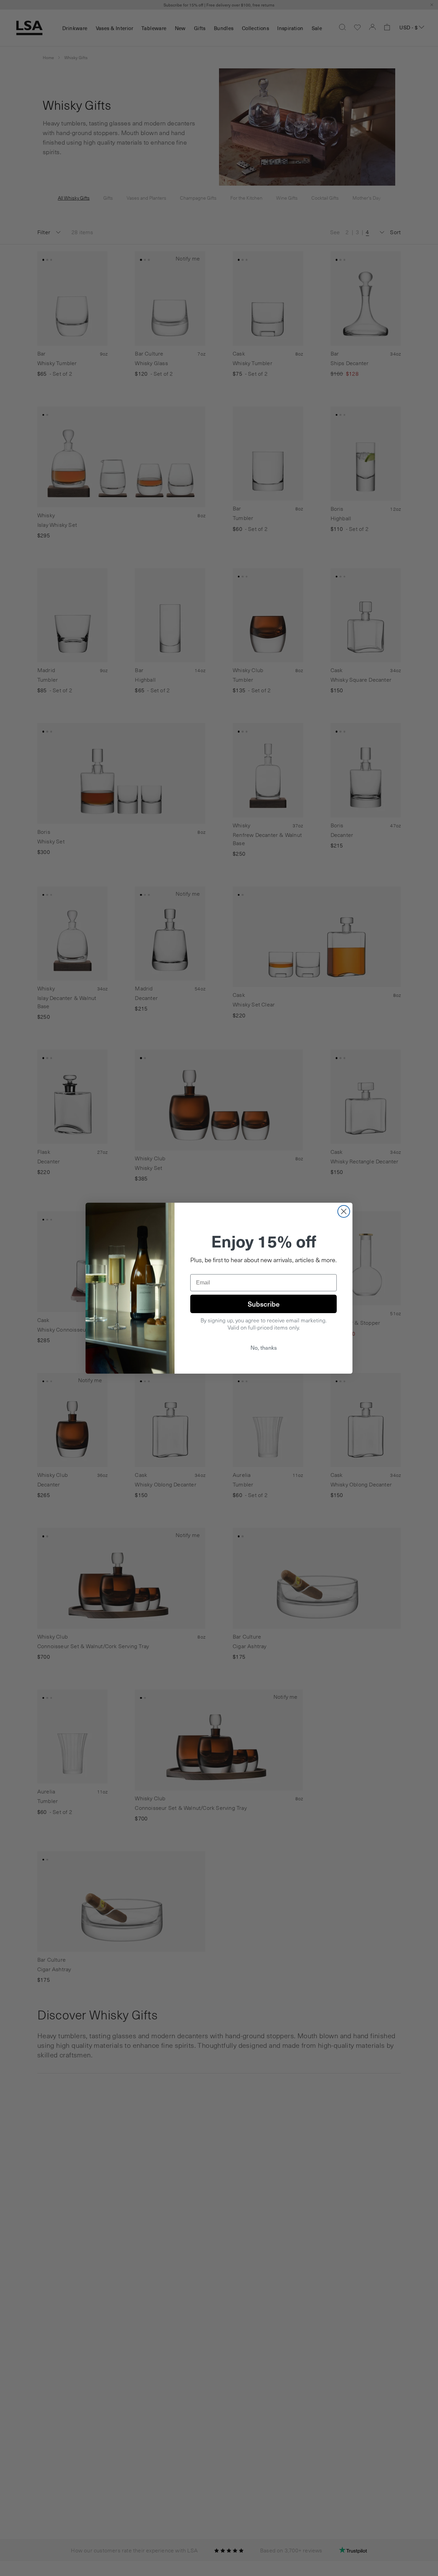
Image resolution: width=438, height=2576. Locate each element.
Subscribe (264, 1304)
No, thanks (264, 1347)
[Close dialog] (344, 1211)
